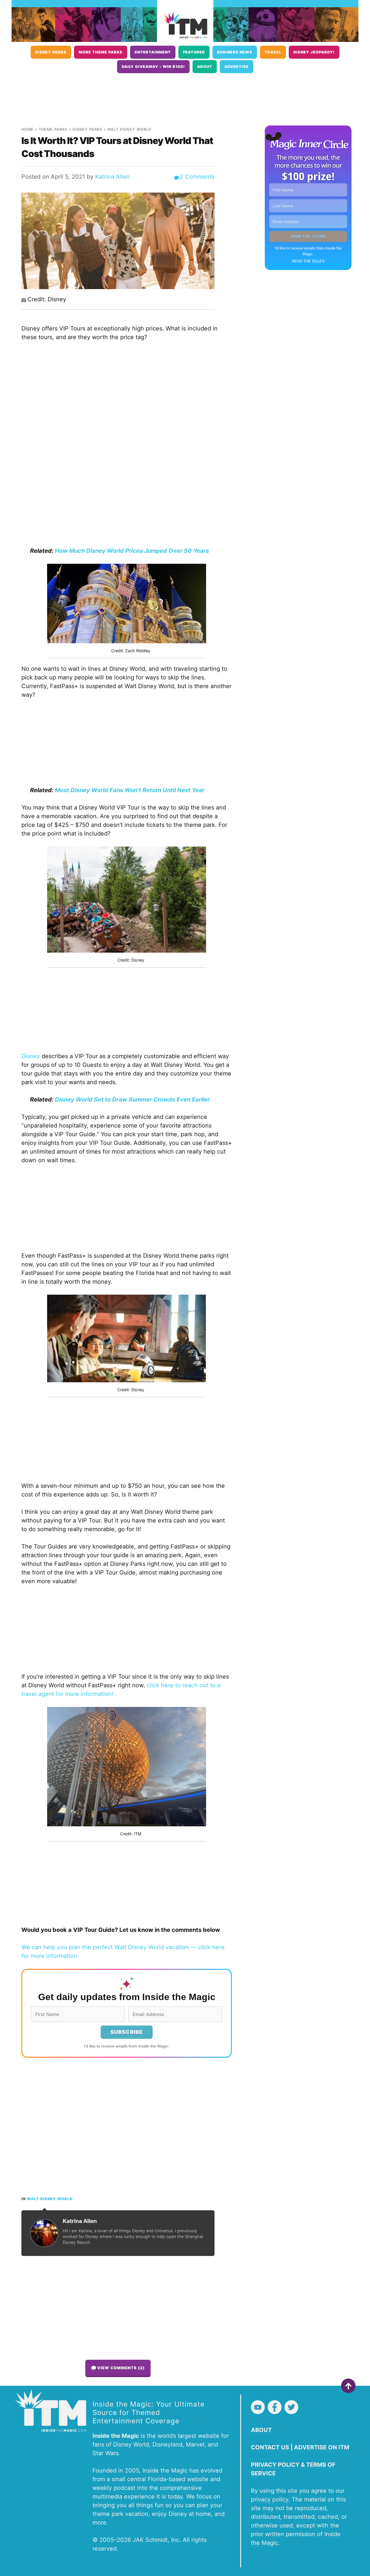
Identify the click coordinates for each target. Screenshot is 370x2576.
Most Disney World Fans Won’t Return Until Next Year (130, 790)
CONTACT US (270, 2447)
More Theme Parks (101, 52)
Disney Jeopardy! (314, 52)
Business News (235, 52)
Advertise (236, 67)
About (205, 67)
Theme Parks (53, 129)
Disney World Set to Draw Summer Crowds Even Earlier (132, 1099)
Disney (31, 1056)
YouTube (258, 2407)
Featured (194, 52)
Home (27, 129)
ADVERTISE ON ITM (322, 2447)
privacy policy (270, 2499)
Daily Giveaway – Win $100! (153, 67)
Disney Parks (51, 52)
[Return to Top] (348, 2386)
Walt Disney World (129, 129)
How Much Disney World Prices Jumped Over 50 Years (132, 551)
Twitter (291, 2407)
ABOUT (261, 2430)
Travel (273, 52)
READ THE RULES (308, 261)
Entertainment (153, 52)
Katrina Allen (112, 177)
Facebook (275, 2407)
